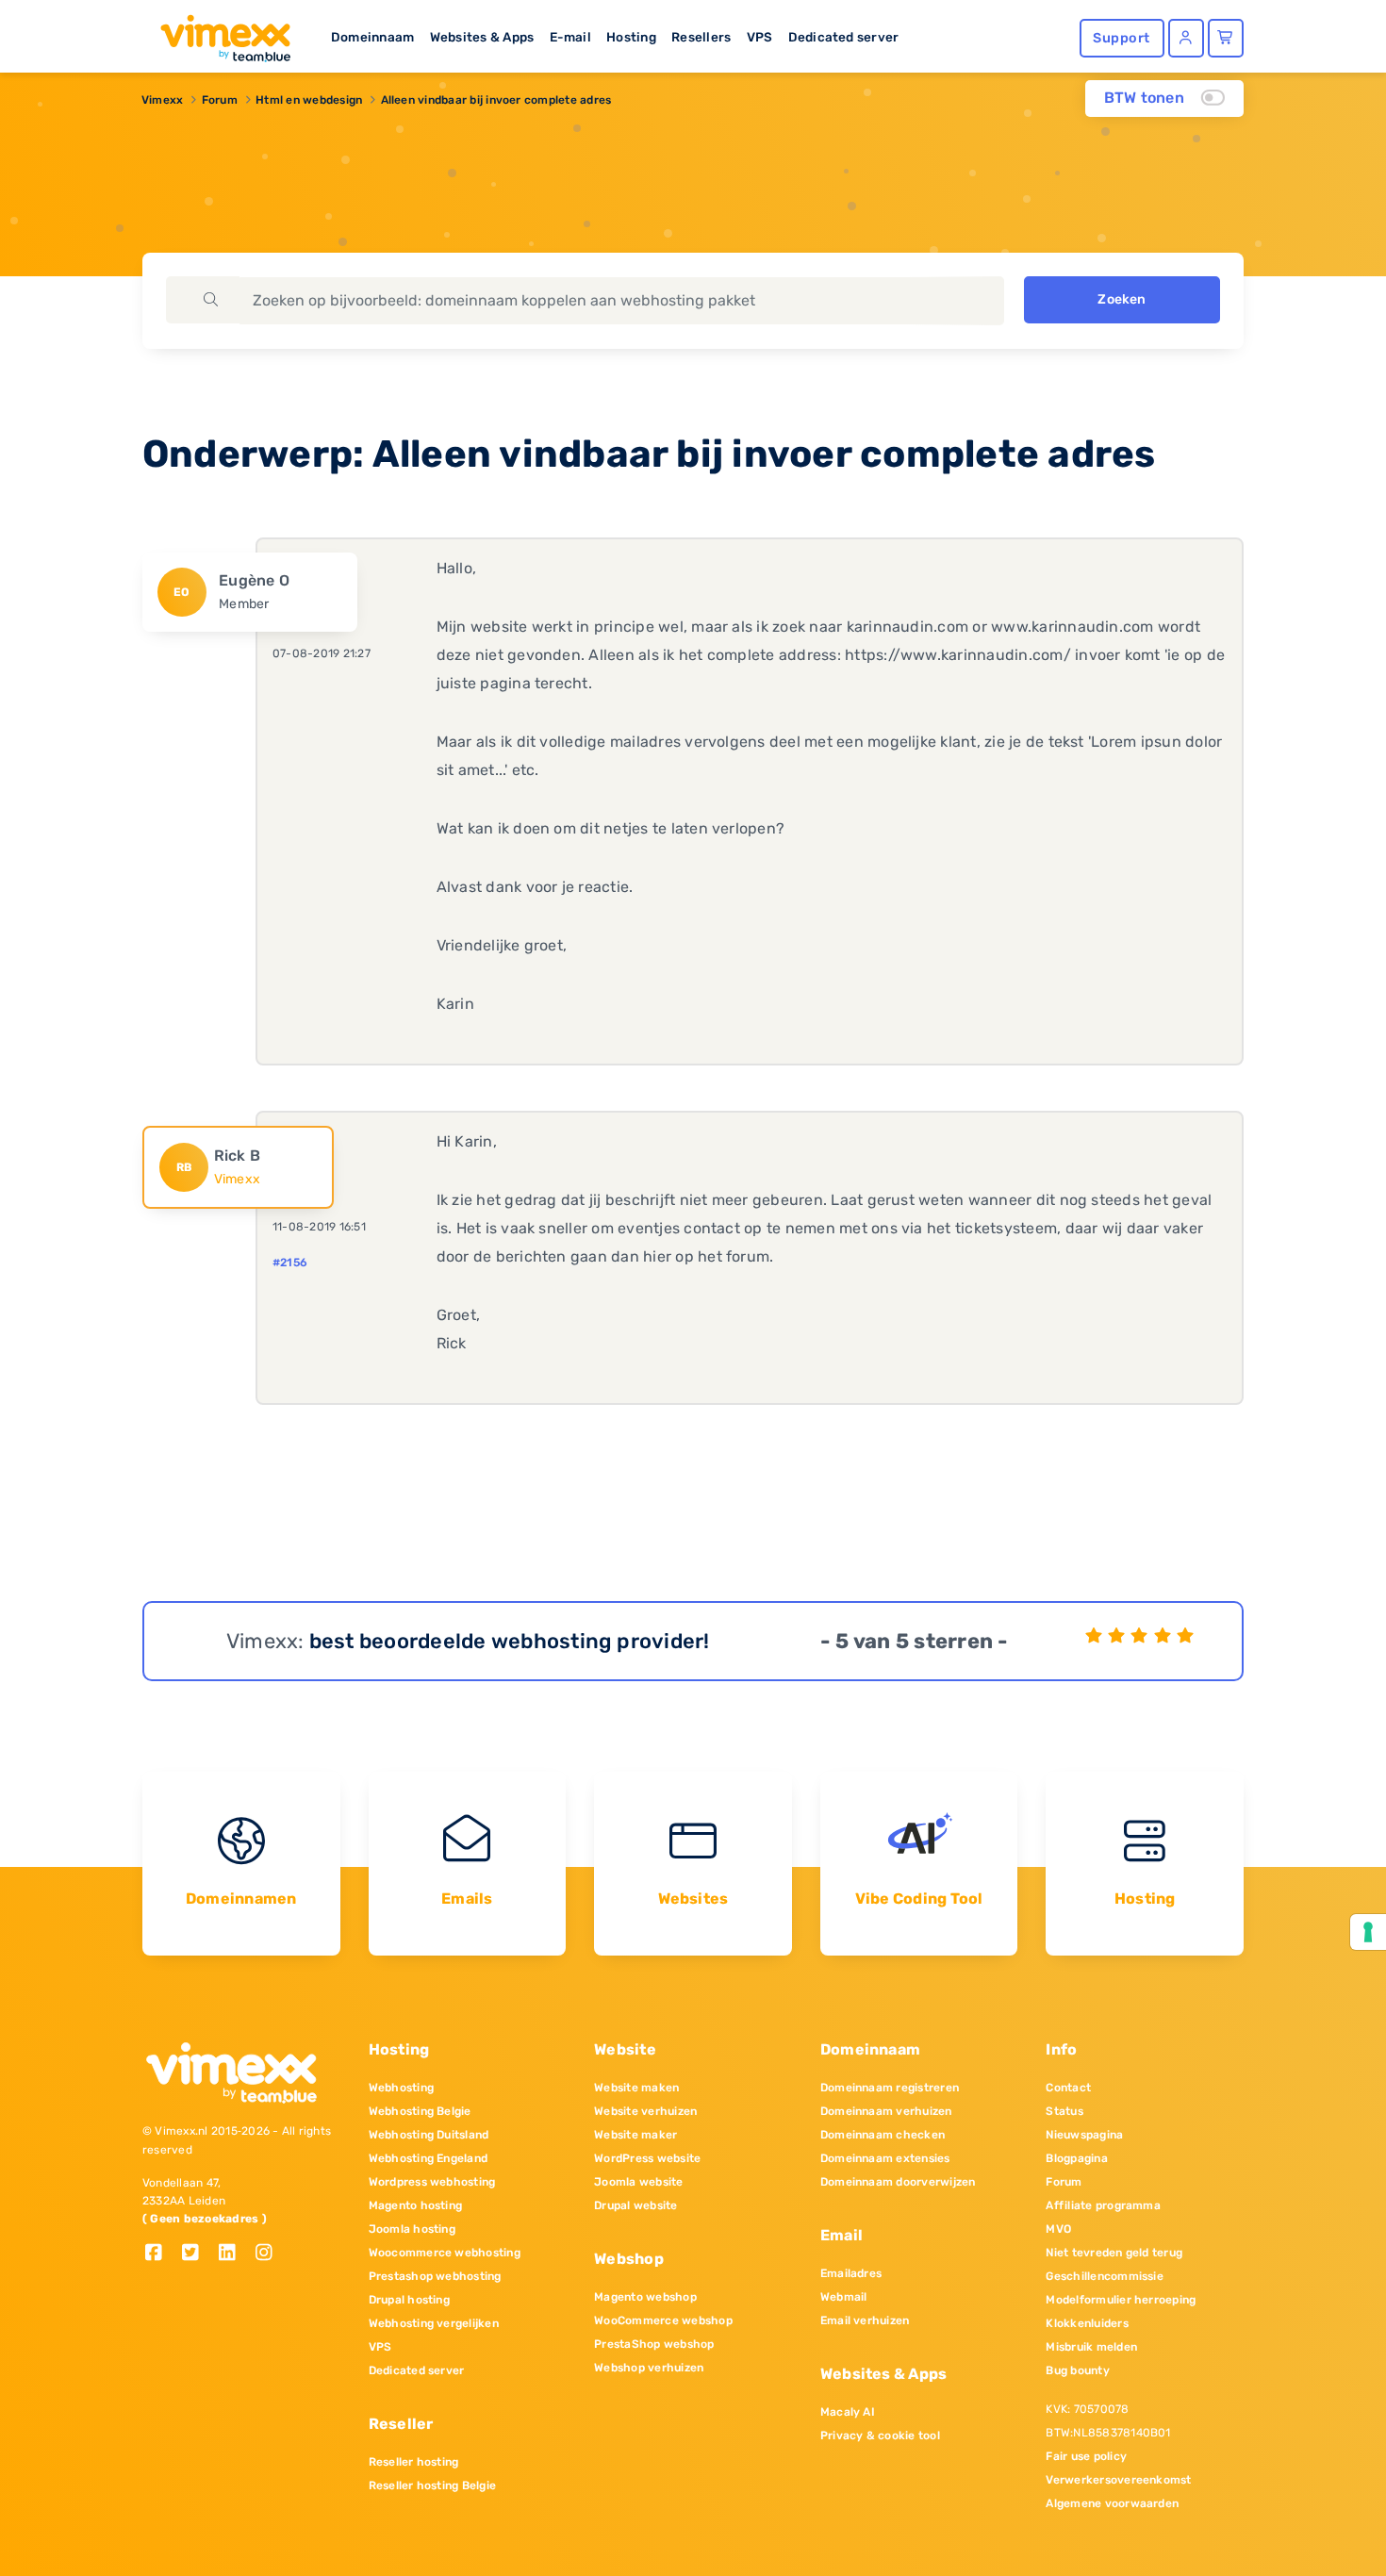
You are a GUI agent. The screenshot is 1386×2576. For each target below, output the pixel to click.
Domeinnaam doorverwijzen (898, 2182)
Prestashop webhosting (435, 2276)
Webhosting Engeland (429, 2158)
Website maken (636, 2088)
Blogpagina (1076, 2158)
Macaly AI (848, 2412)
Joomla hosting (412, 2229)
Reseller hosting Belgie (433, 2485)
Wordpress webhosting (432, 2182)
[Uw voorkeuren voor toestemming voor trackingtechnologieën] (1368, 1932)
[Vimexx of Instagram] (269, 2254)
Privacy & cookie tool (880, 2436)
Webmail (844, 2297)
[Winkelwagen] (1226, 38)
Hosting (631, 37)
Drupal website (635, 2205)
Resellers (701, 37)
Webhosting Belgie (420, 2111)
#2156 (290, 1263)
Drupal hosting (409, 2300)
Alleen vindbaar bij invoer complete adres (496, 100)
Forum (220, 100)
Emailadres (851, 2273)
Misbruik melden (1091, 2347)
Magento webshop (645, 2297)
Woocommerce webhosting (445, 2253)
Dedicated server (844, 37)
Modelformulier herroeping (1121, 2300)
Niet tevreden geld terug (1114, 2253)
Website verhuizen (645, 2111)
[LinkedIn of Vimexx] (234, 2254)
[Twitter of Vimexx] (198, 2254)
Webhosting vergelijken (434, 2323)
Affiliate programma (1103, 2205)
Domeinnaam (372, 37)
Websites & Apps (482, 37)
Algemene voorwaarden (1112, 2503)
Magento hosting (416, 2205)
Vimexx (162, 100)
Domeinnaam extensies (885, 2158)
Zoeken (1122, 299)
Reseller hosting (414, 2462)
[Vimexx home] (218, 33)
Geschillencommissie (1105, 2276)
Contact (1068, 2088)
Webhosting (401, 2088)
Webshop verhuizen (649, 2368)
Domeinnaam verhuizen (886, 2111)
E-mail (570, 37)
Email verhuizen (865, 2320)
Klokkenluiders (1087, 2323)
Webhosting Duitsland (429, 2135)
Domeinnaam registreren (890, 2088)
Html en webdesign (309, 100)
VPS (760, 37)
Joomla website (638, 2182)
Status (1064, 2111)
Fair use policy (1086, 2456)
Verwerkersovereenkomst (1118, 2480)
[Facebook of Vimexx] (161, 2254)
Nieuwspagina (1084, 2135)
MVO (1058, 2229)
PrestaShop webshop (654, 2344)
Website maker (635, 2135)
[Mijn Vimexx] (1186, 38)
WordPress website (647, 2158)
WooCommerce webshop (663, 2320)
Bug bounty (1077, 2370)
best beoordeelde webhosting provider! (510, 1641)
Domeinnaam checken (883, 2135)
